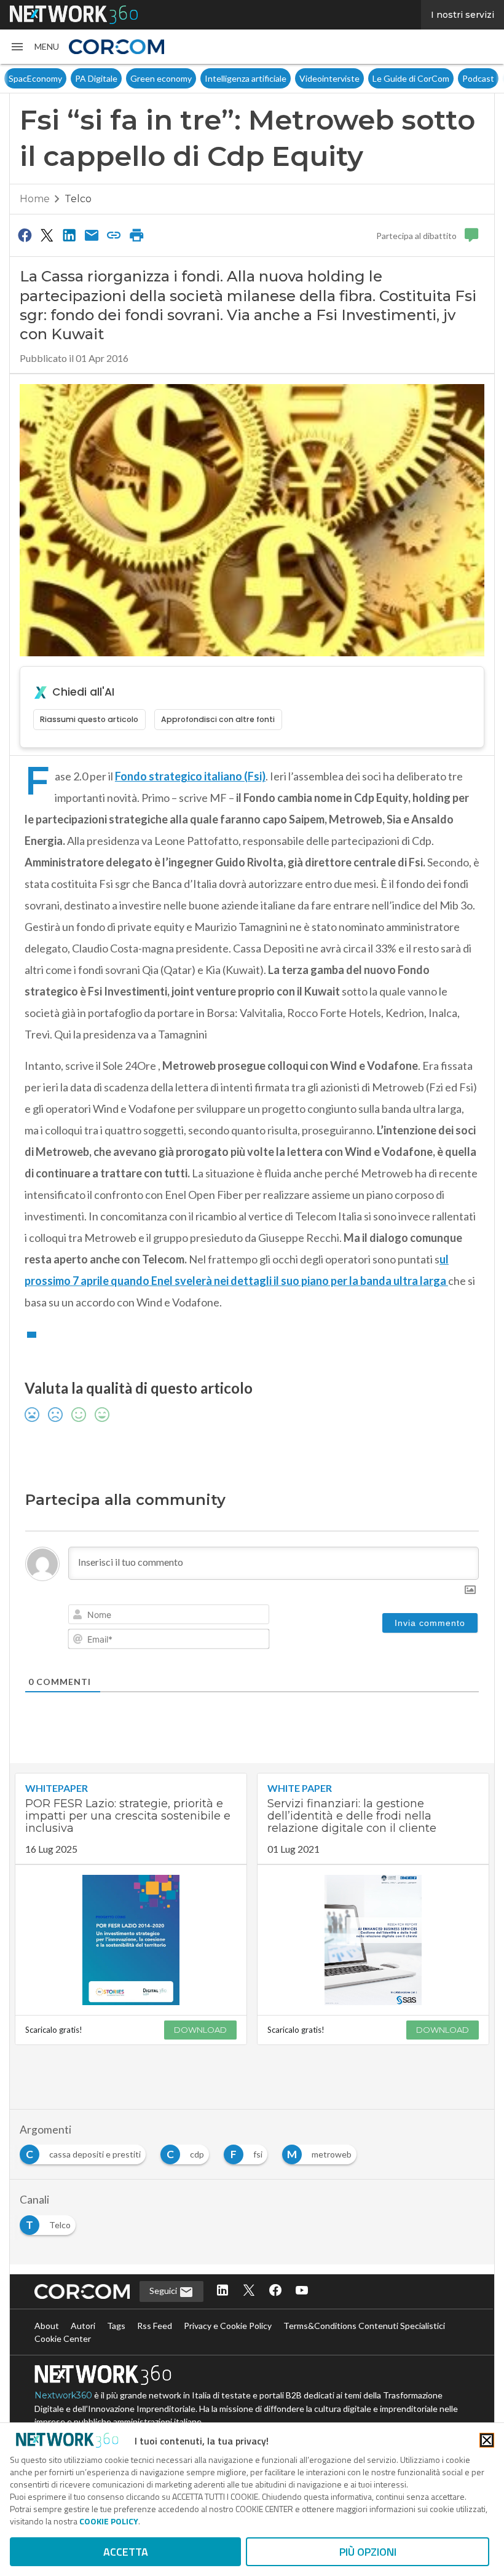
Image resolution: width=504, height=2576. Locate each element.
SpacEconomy (35, 78)
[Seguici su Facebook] (275, 2291)
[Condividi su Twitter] (47, 235)
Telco (78, 199)
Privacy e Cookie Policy (228, 2326)
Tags (116, 2326)
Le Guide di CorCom (411, 78)
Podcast (478, 78)
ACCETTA (126, 2552)
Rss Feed (155, 2326)
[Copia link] (114, 235)
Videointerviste (329, 78)
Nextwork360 (63, 2395)
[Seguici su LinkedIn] (222, 2291)
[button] (34, 47)
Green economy (161, 78)
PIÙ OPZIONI (368, 2552)
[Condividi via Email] (92, 235)
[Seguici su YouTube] (302, 2291)
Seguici (164, 2291)
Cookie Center (63, 2338)
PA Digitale (96, 78)
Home (35, 199)
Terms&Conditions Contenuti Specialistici (364, 2326)
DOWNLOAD (200, 2030)
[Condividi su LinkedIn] (69, 235)
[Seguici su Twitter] (249, 2291)
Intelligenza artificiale (246, 78)
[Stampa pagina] (136, 235)
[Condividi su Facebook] (25, 235)
